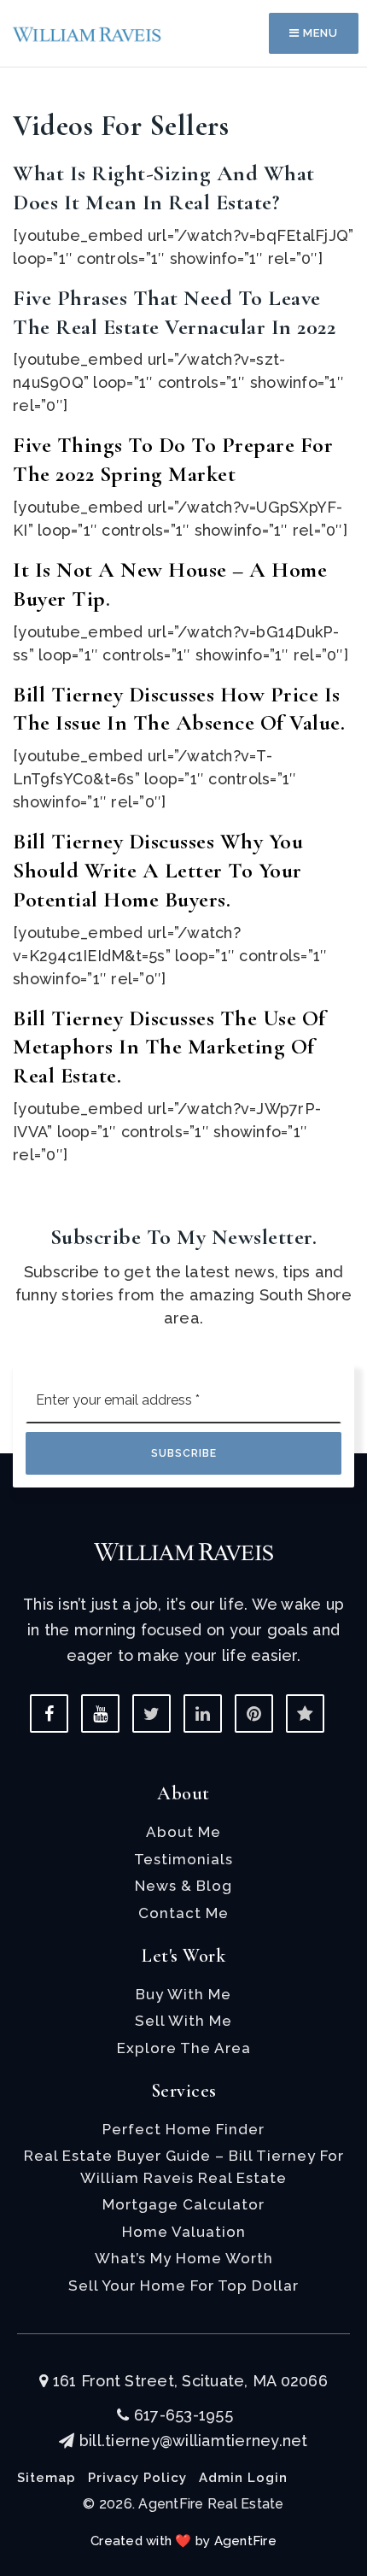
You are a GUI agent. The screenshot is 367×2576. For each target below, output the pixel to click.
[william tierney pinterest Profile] (254, 1713)
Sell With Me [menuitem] (183, 2021)
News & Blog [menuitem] (183, 1886)
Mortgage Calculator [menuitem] (183, 2204)
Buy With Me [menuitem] (183, 1994)
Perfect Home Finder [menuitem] (183, 2129)
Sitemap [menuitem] (47, 2478)
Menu (319, 33)
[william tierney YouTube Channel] (100, 1713)
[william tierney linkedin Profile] (203, 1713)
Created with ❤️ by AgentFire (183, 2541)
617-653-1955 (181, 2415)
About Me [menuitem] (183, 1832)
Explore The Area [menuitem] (184, 2048)
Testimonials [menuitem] (183, 1859)
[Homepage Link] (87, 33)
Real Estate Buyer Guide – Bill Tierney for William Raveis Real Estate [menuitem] (184, 2167)
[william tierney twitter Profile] (151, 1713)
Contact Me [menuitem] (183, 1913)
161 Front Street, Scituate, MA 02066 (188, 2381)
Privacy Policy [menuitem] (137, 2478)
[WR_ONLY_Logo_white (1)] (183, 1550)
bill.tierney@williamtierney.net (193, 2441)
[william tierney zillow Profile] (305, 1713)
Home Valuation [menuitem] (184, 2232)
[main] (183, 583)
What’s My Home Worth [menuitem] (184, 2258)
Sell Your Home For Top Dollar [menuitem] (183, 2286)
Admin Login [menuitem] (243, 2478)
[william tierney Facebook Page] (49, 1713)
